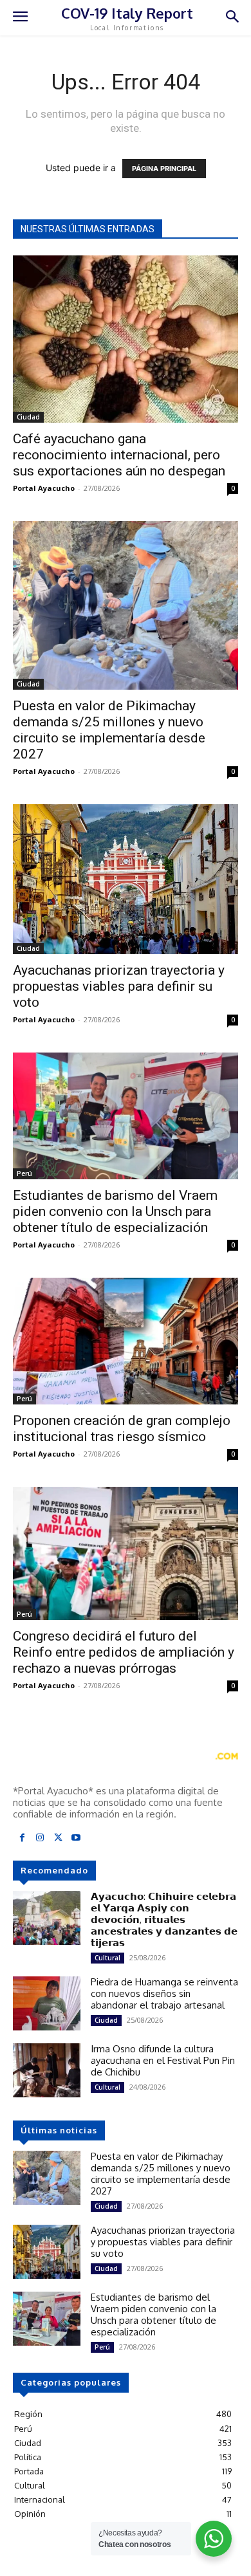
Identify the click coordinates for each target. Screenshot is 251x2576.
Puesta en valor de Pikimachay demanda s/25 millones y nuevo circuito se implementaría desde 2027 (109, 730)
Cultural (107, 1958)
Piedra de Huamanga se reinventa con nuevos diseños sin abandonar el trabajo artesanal (164, 1993)
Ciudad (28, 417)
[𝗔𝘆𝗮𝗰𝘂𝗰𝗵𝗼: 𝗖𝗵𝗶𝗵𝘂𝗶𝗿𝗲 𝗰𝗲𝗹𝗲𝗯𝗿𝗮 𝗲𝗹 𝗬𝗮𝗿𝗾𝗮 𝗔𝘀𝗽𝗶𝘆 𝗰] (47, 1918)
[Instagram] (40, 1838)
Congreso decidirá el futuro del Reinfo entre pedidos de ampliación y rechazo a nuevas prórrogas (124, 1652)
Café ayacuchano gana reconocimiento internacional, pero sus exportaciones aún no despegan (119, 455)
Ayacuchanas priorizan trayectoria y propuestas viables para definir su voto (119, 986)
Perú (24, 1173)
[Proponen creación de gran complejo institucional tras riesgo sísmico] (126, 1341)
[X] (58, 1838)
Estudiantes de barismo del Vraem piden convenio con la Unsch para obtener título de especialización (115, 1211)
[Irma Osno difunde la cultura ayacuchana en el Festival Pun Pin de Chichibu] (47, 2070)
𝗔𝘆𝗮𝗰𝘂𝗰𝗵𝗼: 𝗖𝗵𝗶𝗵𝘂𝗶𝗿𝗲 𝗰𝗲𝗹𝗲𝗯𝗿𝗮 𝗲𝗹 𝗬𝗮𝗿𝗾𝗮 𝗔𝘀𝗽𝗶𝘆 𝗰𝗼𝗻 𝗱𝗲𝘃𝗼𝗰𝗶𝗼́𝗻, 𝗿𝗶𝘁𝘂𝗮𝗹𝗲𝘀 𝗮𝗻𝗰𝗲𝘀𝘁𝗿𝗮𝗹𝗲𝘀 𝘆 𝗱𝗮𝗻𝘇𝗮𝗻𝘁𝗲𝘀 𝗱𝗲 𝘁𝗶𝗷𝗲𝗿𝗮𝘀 (164, 1919)
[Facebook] (22, 1838)
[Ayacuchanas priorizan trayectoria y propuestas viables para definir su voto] (126, 879)
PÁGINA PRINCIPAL (164, 169)
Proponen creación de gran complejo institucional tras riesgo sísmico (122, 1429)
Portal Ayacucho (44, 488)
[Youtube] (76, 1838)
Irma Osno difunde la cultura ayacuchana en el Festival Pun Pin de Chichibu (163, 2060)
